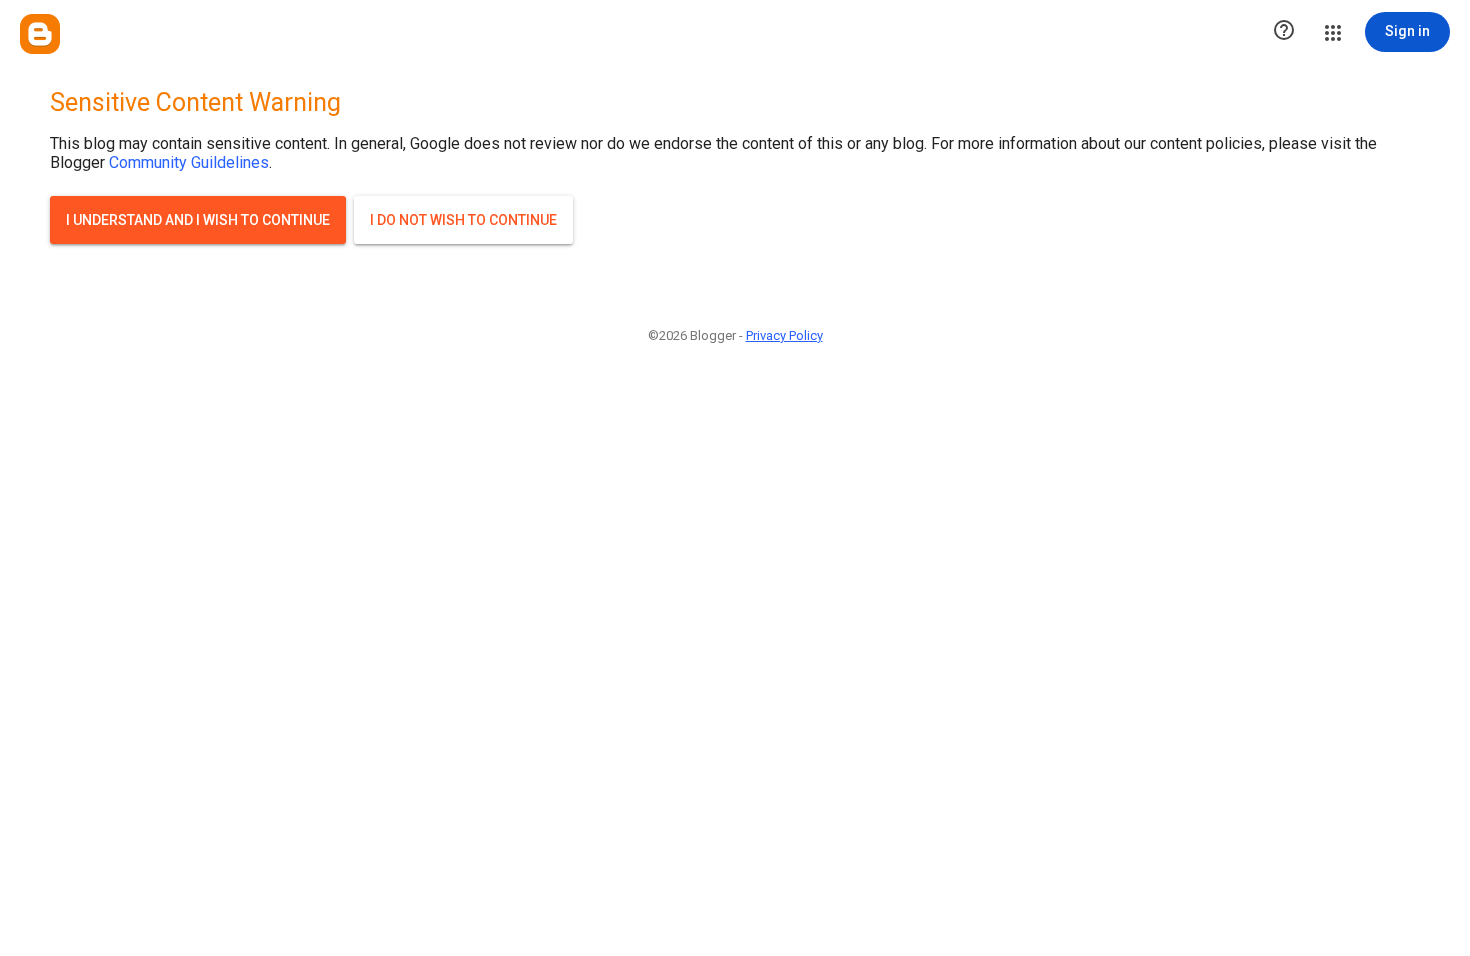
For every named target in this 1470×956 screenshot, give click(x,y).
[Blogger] (40, 34)
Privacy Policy (784, 335)
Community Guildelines (189, 162)
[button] (1284, 32)
